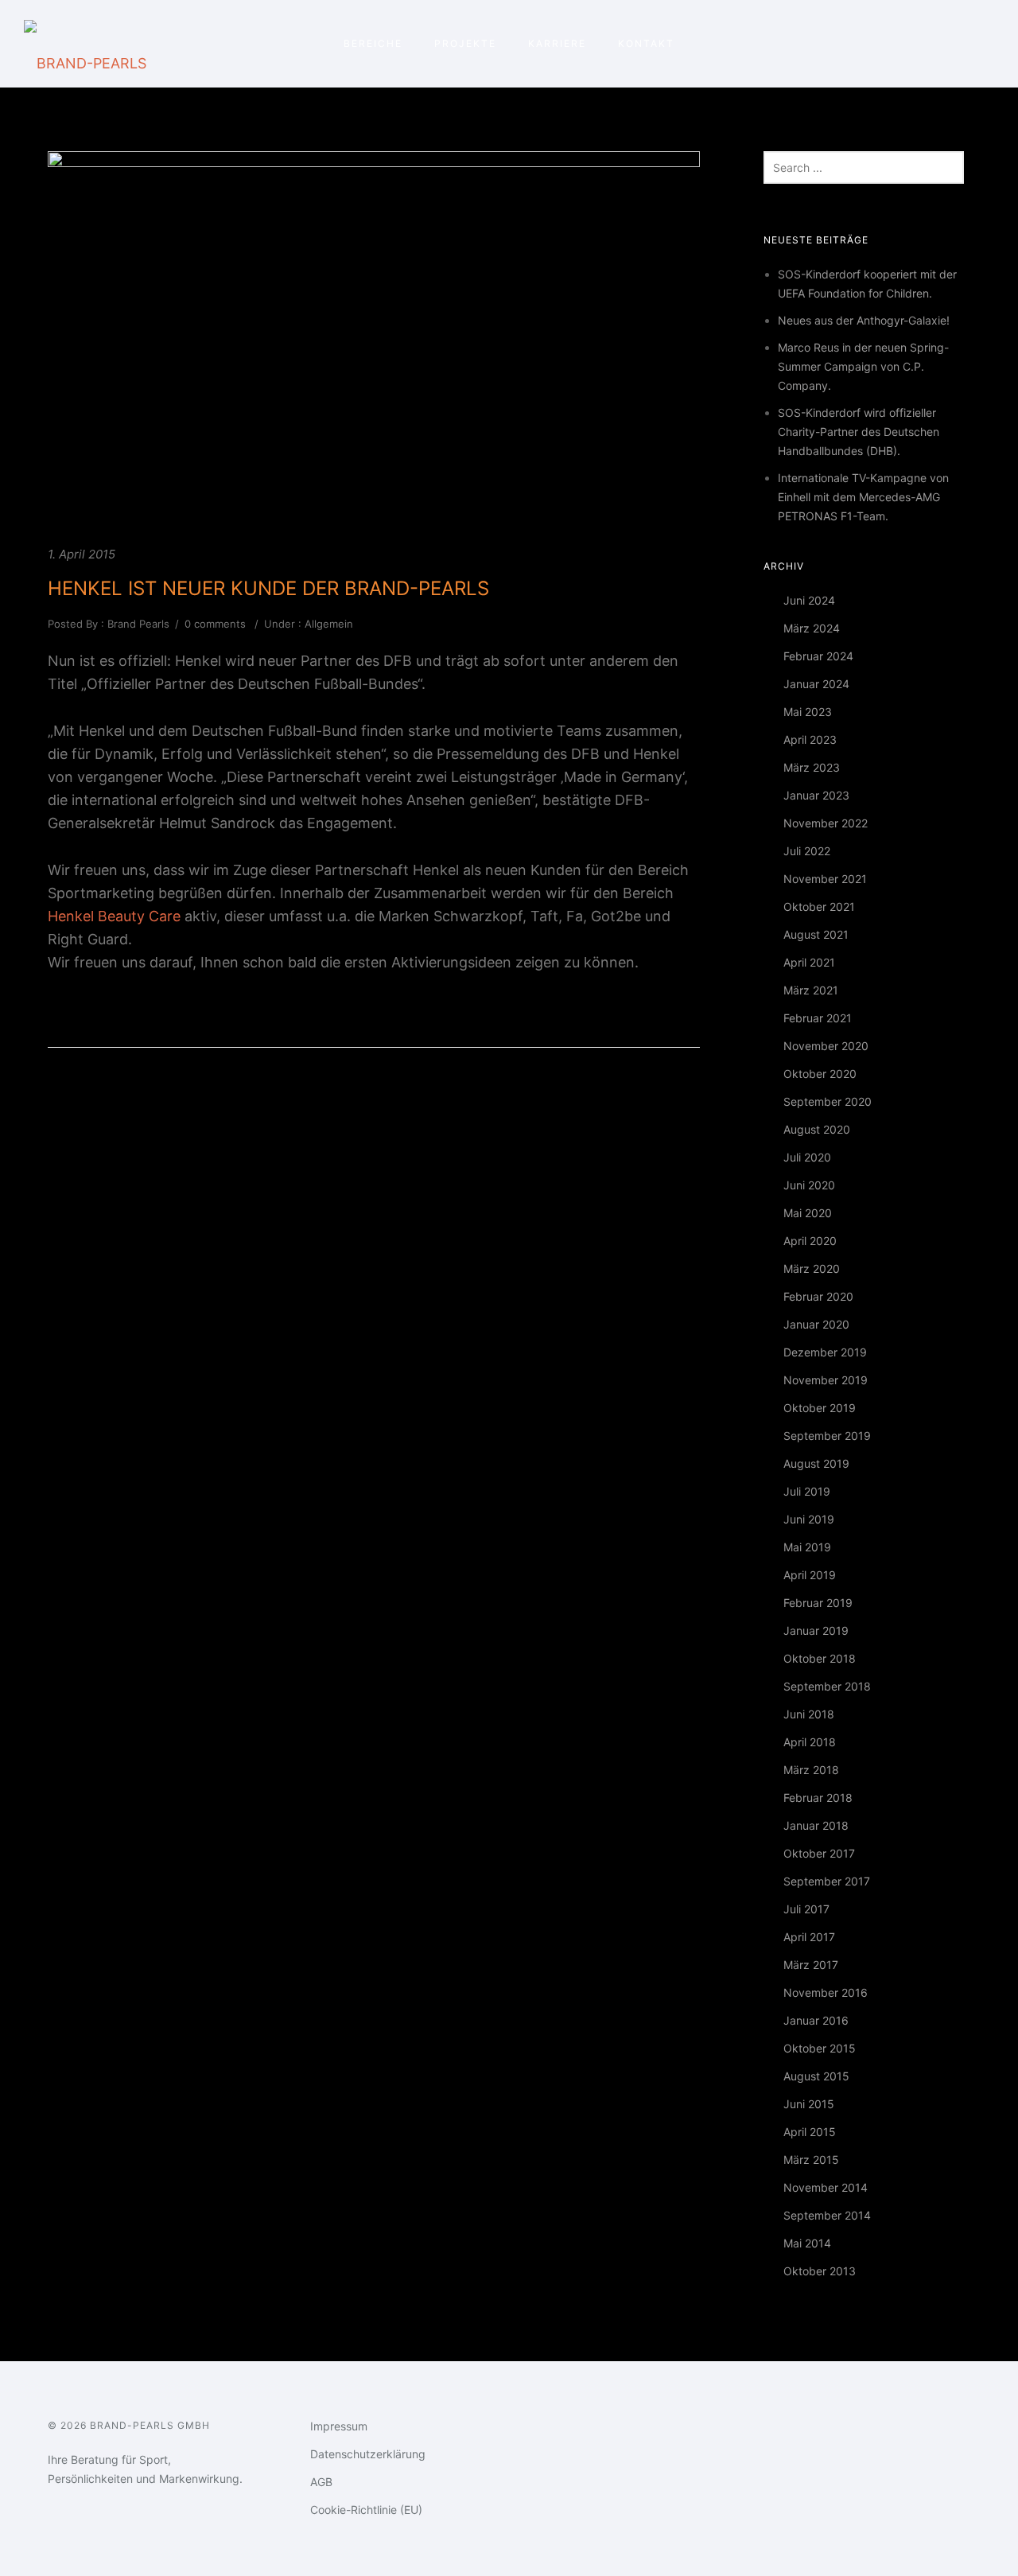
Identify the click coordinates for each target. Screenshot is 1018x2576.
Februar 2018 (818, 1798)
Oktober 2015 (820, 2048)
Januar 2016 (816, 2020)
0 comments (215, 624)
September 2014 (827, 2215)
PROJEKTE (465, 43)
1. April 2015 (82, 554)
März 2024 (812, 628)
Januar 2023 (816, 795)
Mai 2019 (807, 1547)
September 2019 (827, 1436)
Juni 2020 (809, 1185)
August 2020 (817, 1129)
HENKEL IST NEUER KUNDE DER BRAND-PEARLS (268, 588)
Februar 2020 (818, 1296)
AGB (321, 2482)
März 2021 (811, 990)
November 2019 (826, 1380)
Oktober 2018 (820, 1658)
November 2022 (826, 823)
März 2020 (812, 1269)
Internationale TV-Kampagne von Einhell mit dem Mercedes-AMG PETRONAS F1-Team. (863, 497)
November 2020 (826, 1046)
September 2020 (828, 1101)
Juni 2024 (809, 600)
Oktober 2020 (820, 1074)
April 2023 (810, 739)
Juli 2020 (807, 1157)
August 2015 (816, 2076)
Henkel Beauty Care (114, 916)
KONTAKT (646, 43)
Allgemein (327, 624)
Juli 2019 (807, 1491)
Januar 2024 (816, 684)
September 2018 (827, 1686)
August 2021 (816, 934)
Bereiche (373, 43)
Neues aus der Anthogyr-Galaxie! (864, 320)
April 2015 (810, 2132)
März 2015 (811, 2160)
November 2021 (825, 879)
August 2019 (816, 1463)
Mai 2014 (807, 2243)
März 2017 (811, 1965)
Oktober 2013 (820, 2271)
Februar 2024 (818, 656)
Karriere (557, 43)
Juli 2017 (806, 1909)
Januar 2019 (816, 1630)
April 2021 (809, 962)
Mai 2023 (808, 712)
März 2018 (811, 1770)
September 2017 (827, 1881)
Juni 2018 (809, 1714)
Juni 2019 (809, 1519)
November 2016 (826, 1992)
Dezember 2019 (825, 1352)
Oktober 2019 (820, 1408)
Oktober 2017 (819, 1853)
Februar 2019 (818, 1603)
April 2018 (810, 1742)
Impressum (339, 2426)
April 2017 (809, 1937)
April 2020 (810, 1241)
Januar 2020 (816, 1324)
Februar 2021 (818, 1018)
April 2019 (810, 1575)
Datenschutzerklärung (368, 2454)
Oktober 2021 (819, 907)
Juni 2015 (809, 2104)
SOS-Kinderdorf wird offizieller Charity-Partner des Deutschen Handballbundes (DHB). (859, 432)
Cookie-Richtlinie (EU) (366, 2510)
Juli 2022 (807, 851)
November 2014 (826, 2187)
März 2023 (812, 767)
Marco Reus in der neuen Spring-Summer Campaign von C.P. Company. (863, 366)
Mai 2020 (808, 1213)
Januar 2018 (816, 1825)
